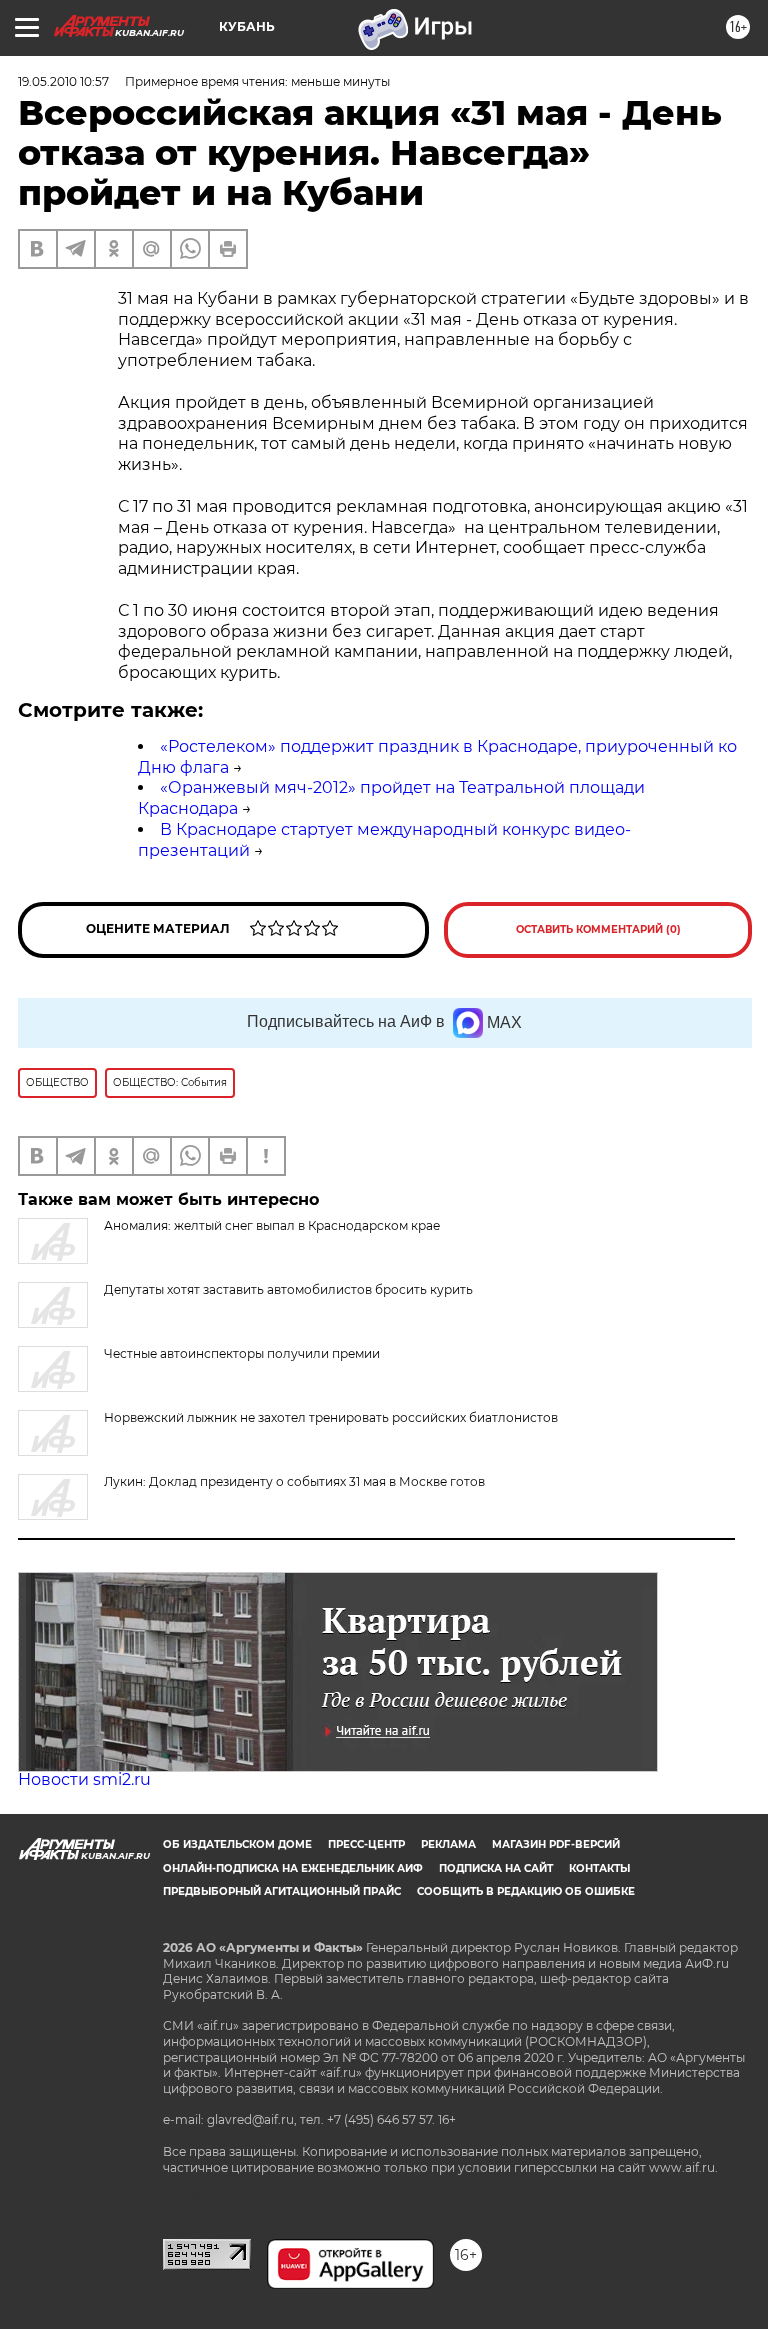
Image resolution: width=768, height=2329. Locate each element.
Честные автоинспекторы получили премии (242, 1353)
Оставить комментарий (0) (598, 929)
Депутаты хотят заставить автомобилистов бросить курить (288, 1289)
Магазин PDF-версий (556, 1844)
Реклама (448, 1844)
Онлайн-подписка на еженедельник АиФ (293, 1868)
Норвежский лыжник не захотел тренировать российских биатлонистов (331, 1417)
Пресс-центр (366, 1844)
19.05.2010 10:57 (63, 81)
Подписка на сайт (496, 1868)
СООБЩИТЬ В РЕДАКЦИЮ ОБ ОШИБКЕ (526, 1891)
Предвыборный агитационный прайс (282, 1891)
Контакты (599, 1868)
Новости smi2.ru (84, 1779)
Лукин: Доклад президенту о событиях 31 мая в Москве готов (294, 1481)
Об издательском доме (237, 1844)
